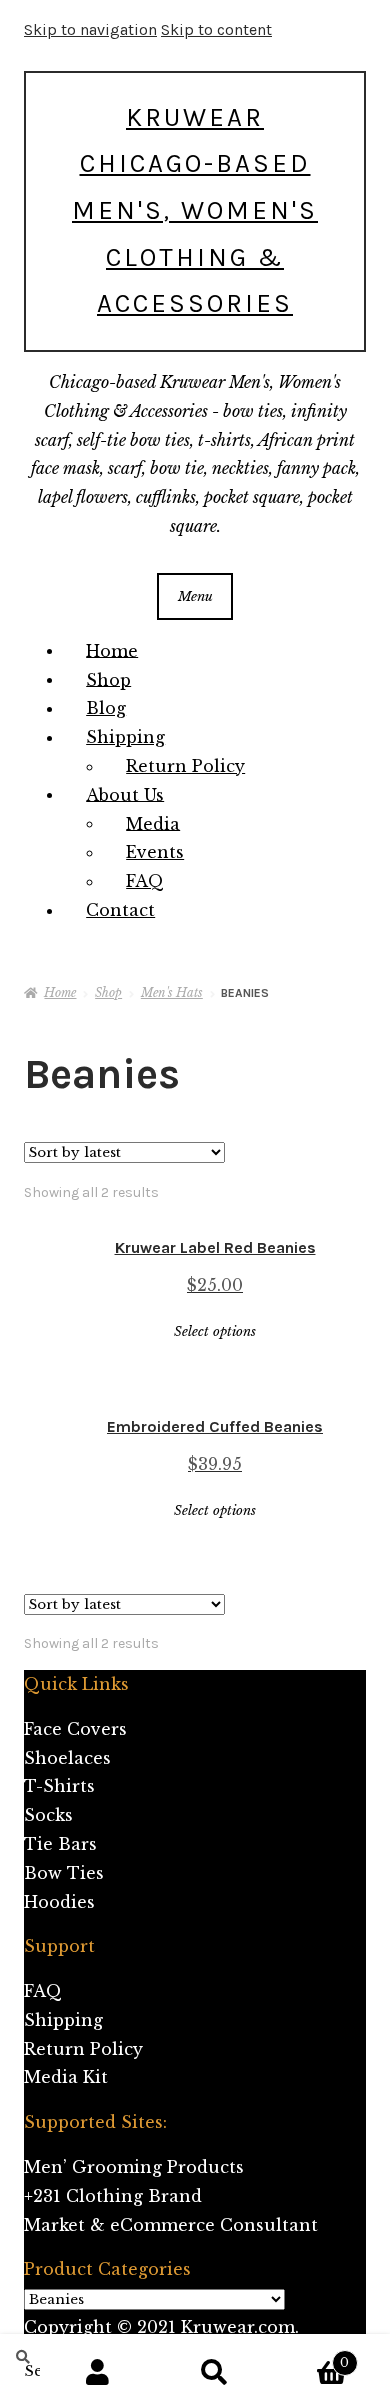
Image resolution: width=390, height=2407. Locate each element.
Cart (311, 2356)
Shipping (125, 737)
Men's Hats (172, 992)
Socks (48, 1815)
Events (155, 852)
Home (112, 650)
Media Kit (66, 2077)
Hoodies (59, 1902)
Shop (108, 679)
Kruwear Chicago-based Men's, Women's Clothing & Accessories (195, 210)
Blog (106, 708)
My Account (98, 2373)
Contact (120, 910)
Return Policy (185, 766)
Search (215, 2373)
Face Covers (75, 1729)
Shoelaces (67, 1758)
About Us (125, 794)
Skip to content (216, 29)
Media (153, 823)
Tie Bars (60, 1844)
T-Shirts (59, 1786)
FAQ (145, 881)
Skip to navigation (90, 29)
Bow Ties (64, 1873)
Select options (215, 1331)
